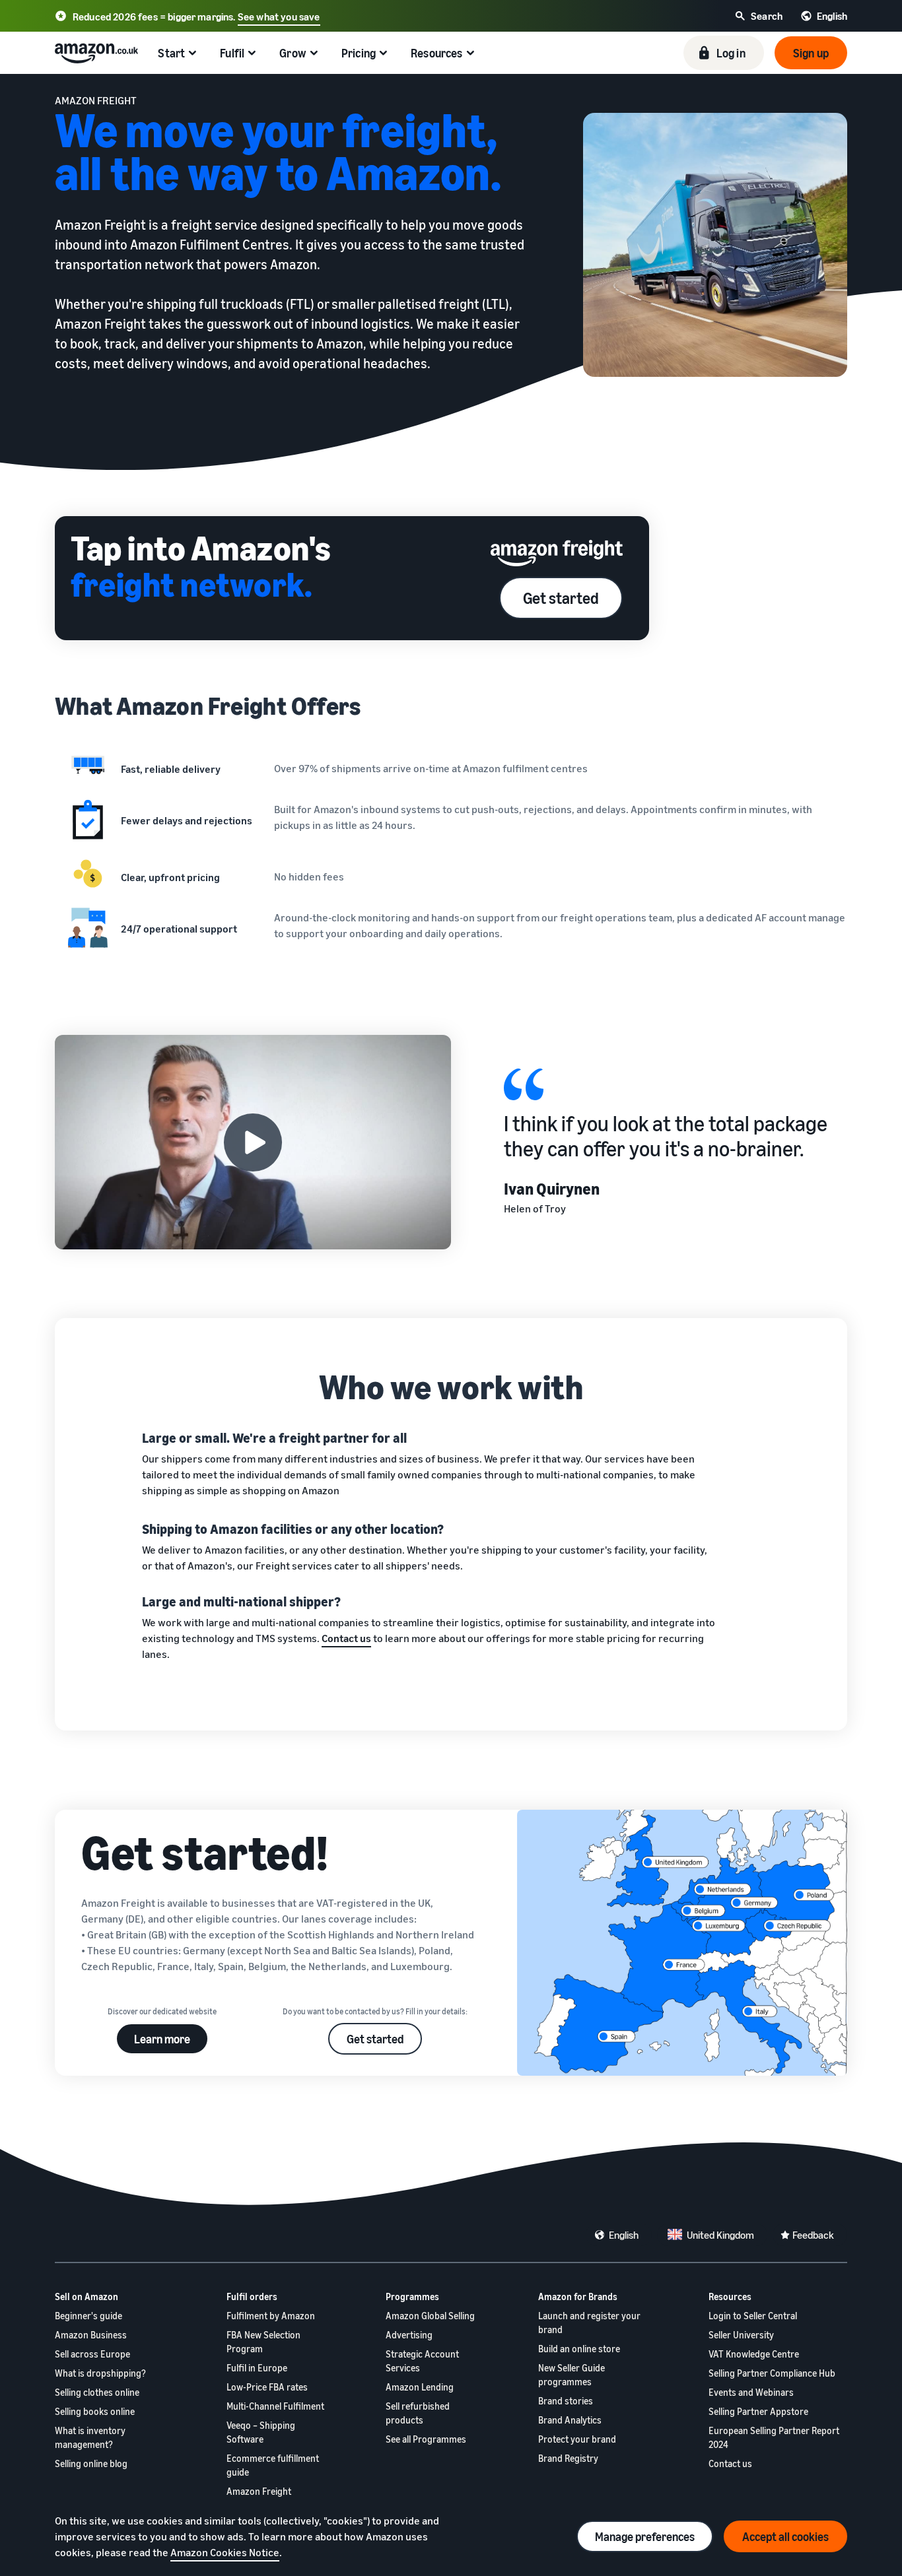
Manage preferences (645, 2536)
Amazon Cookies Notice (225, 2552)
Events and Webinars (751, 2392)
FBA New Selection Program (263, 2342)
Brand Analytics (570, 2420)
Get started (561, 598)
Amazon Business (91, 2335)
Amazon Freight (259, 2491)
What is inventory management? (90, 2437)
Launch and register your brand (589, 2323)
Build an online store (579, 2349)
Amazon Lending (420, 2387)
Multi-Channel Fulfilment (275, 2406)
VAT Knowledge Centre (754, 2354)
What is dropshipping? (100, 2373)
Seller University (741, 2335)
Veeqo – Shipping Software (261, 2432)
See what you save (279, 17)
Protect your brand (577, 2439)
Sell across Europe (92, 2354)
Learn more (162, 2039)
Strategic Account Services (422, 2361)
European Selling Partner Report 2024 (774, 2437)
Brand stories (566, 2401)
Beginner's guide (88, 2316)
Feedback (813, 2235)
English (624, 2235)
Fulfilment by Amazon (271, 2316)
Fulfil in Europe (257, 2368)
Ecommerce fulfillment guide (273, 2465)
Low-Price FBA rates (267, 2387)
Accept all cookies (785, 2536)
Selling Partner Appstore (758, 2411)
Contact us (730, 2463)
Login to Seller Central (753, 2316)
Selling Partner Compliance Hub (772, 2373)
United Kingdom (720, 2235)
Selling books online (95, 2411)
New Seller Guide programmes (572, 2375)
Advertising (409, 2335)
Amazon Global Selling (430, 2316)
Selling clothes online (97, 2392)
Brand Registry (568, 2458)
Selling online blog (91, 2463)
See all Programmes (426, 2439)
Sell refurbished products (418, 2413)
